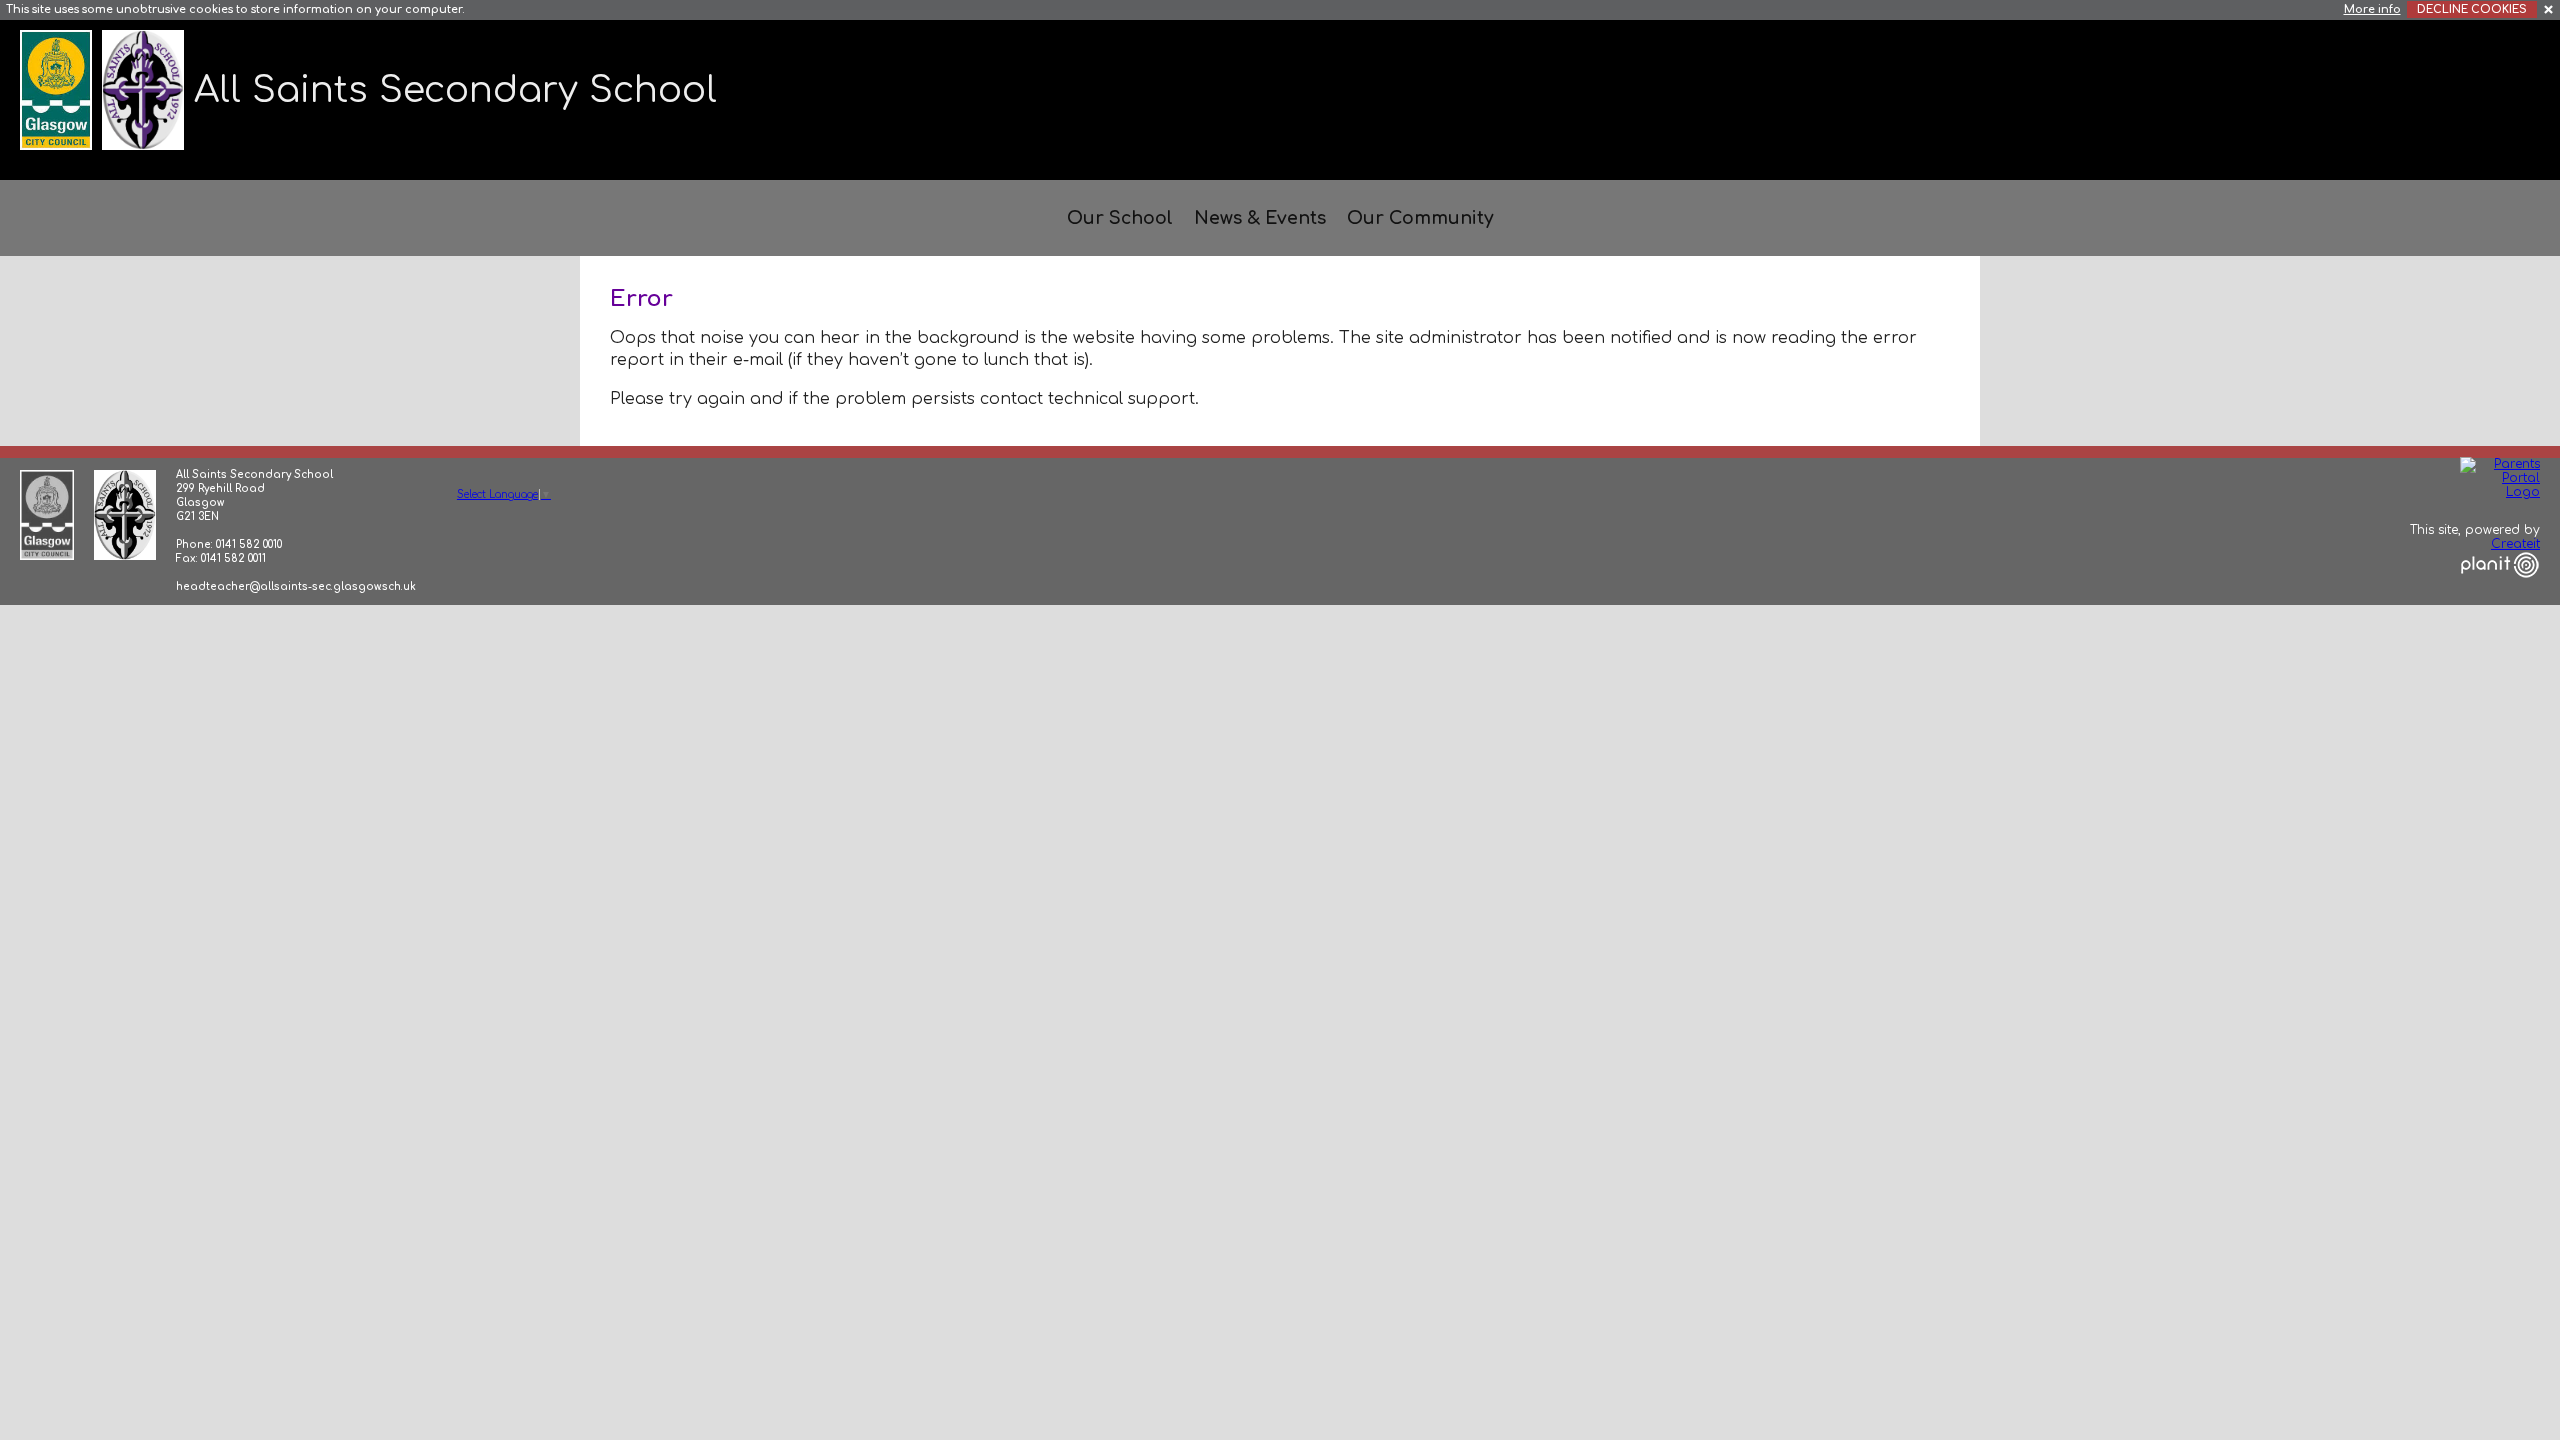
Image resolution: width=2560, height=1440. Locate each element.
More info (2372, 9)
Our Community (1420, 218)
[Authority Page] (58, 89)
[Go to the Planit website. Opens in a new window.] (2500, 590)
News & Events (1260, 218)
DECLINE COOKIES (2472, 9)
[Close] (2549, 8)
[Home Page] (145, 89)
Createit (2515, 544)
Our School (1120, 218)
